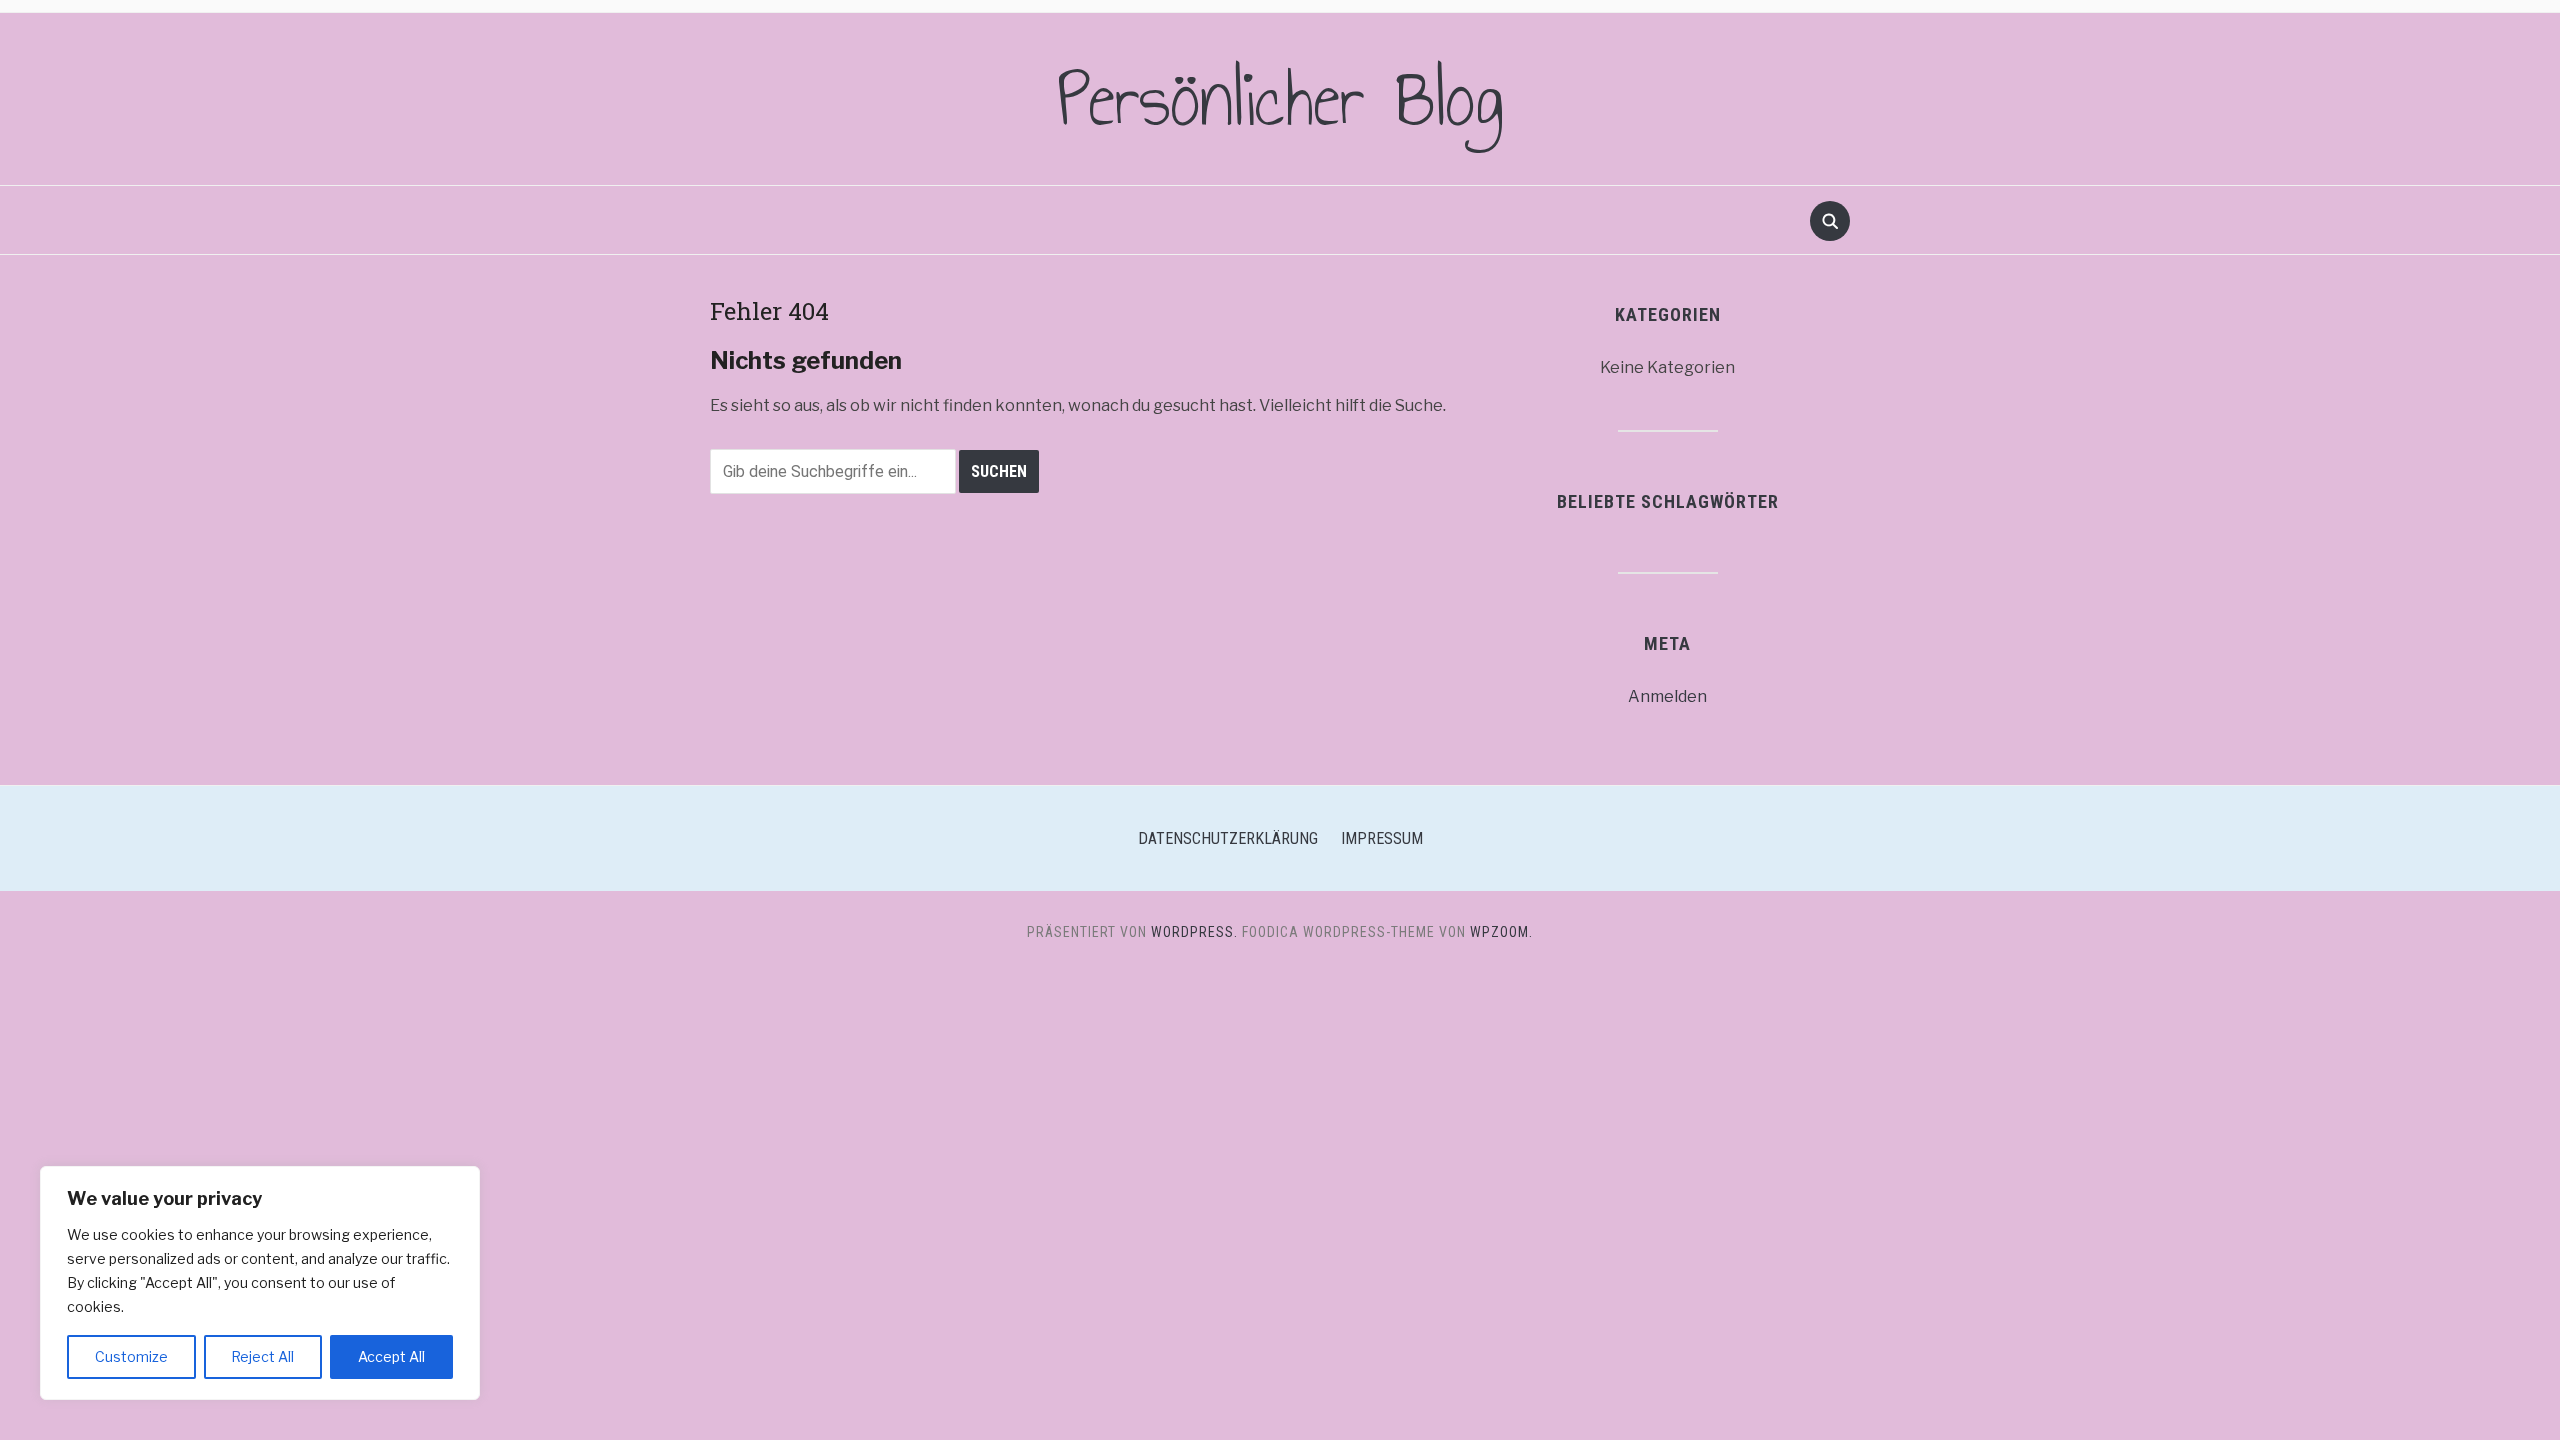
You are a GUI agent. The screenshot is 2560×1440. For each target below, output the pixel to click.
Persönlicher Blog (1280, 99)
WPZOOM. (1501, 932)
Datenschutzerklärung (1228, 838)
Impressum (1382, 838)
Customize (131, 1356)
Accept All (391, 1356)
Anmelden (1667, 696)
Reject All (262, 1356)
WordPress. (1194, 932)
